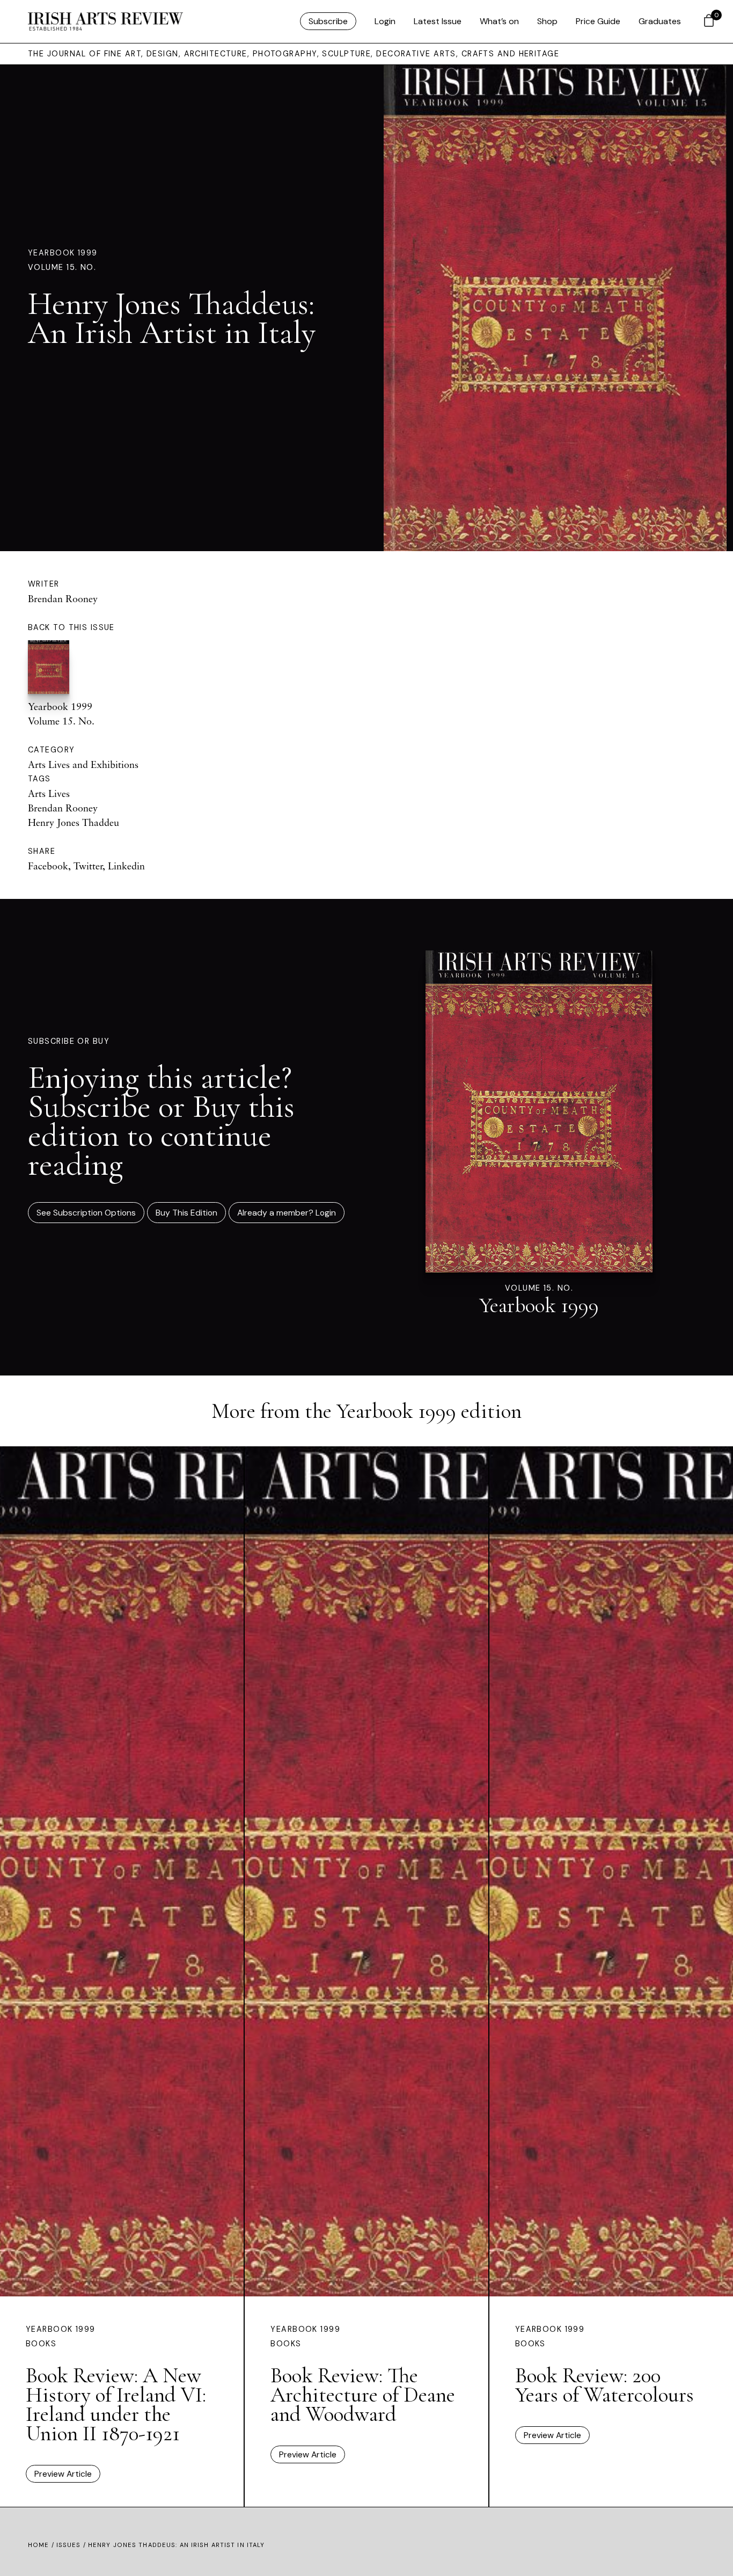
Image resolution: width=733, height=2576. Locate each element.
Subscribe (328, 21)
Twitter (88, 866)
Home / (42, 2545)
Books (41, 2344)
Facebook (48, 866)
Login (385, 21)
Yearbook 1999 (63, 253)
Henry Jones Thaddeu (74, 822)
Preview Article (63, 2474)
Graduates (660, 21)
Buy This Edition (186, 1213)
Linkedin (126, 866)
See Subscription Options (86, 1213)
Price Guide (598, 21)
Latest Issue (438, 21)
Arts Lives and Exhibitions (83, 764)
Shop (547, 21)
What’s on (499, 21)
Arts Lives (49, 793)
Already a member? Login (287, 1213)
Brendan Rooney (63, 598)
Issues (69, 2545)
